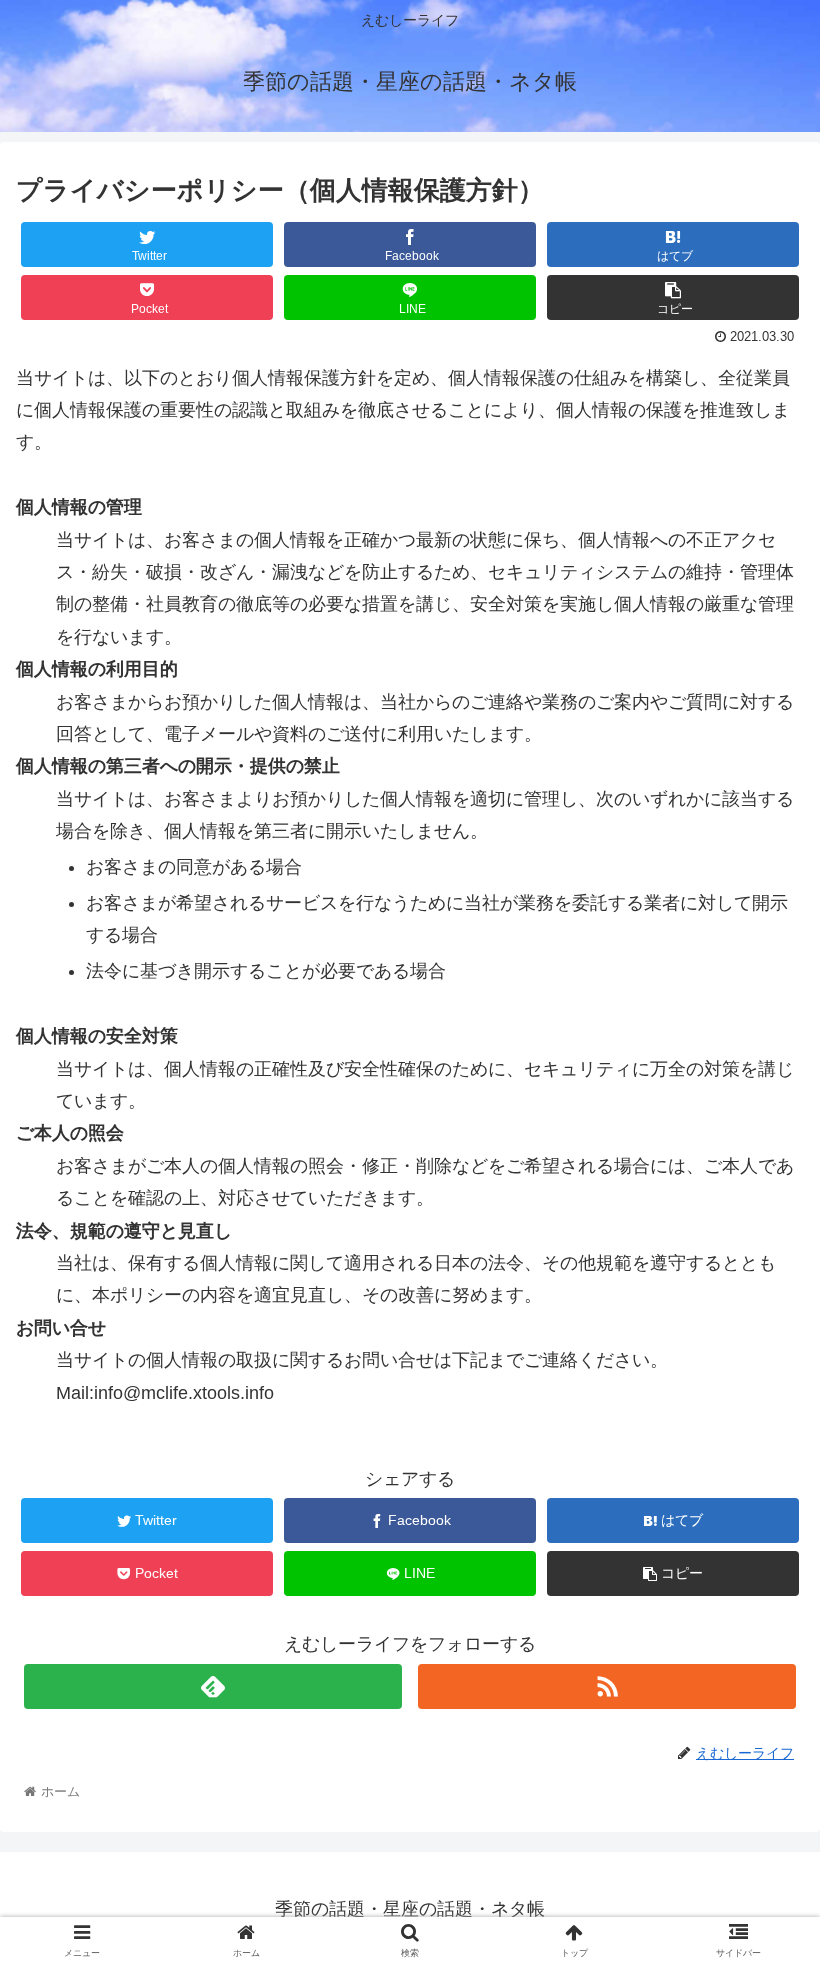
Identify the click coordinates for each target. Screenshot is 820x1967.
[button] (758, 1717)
